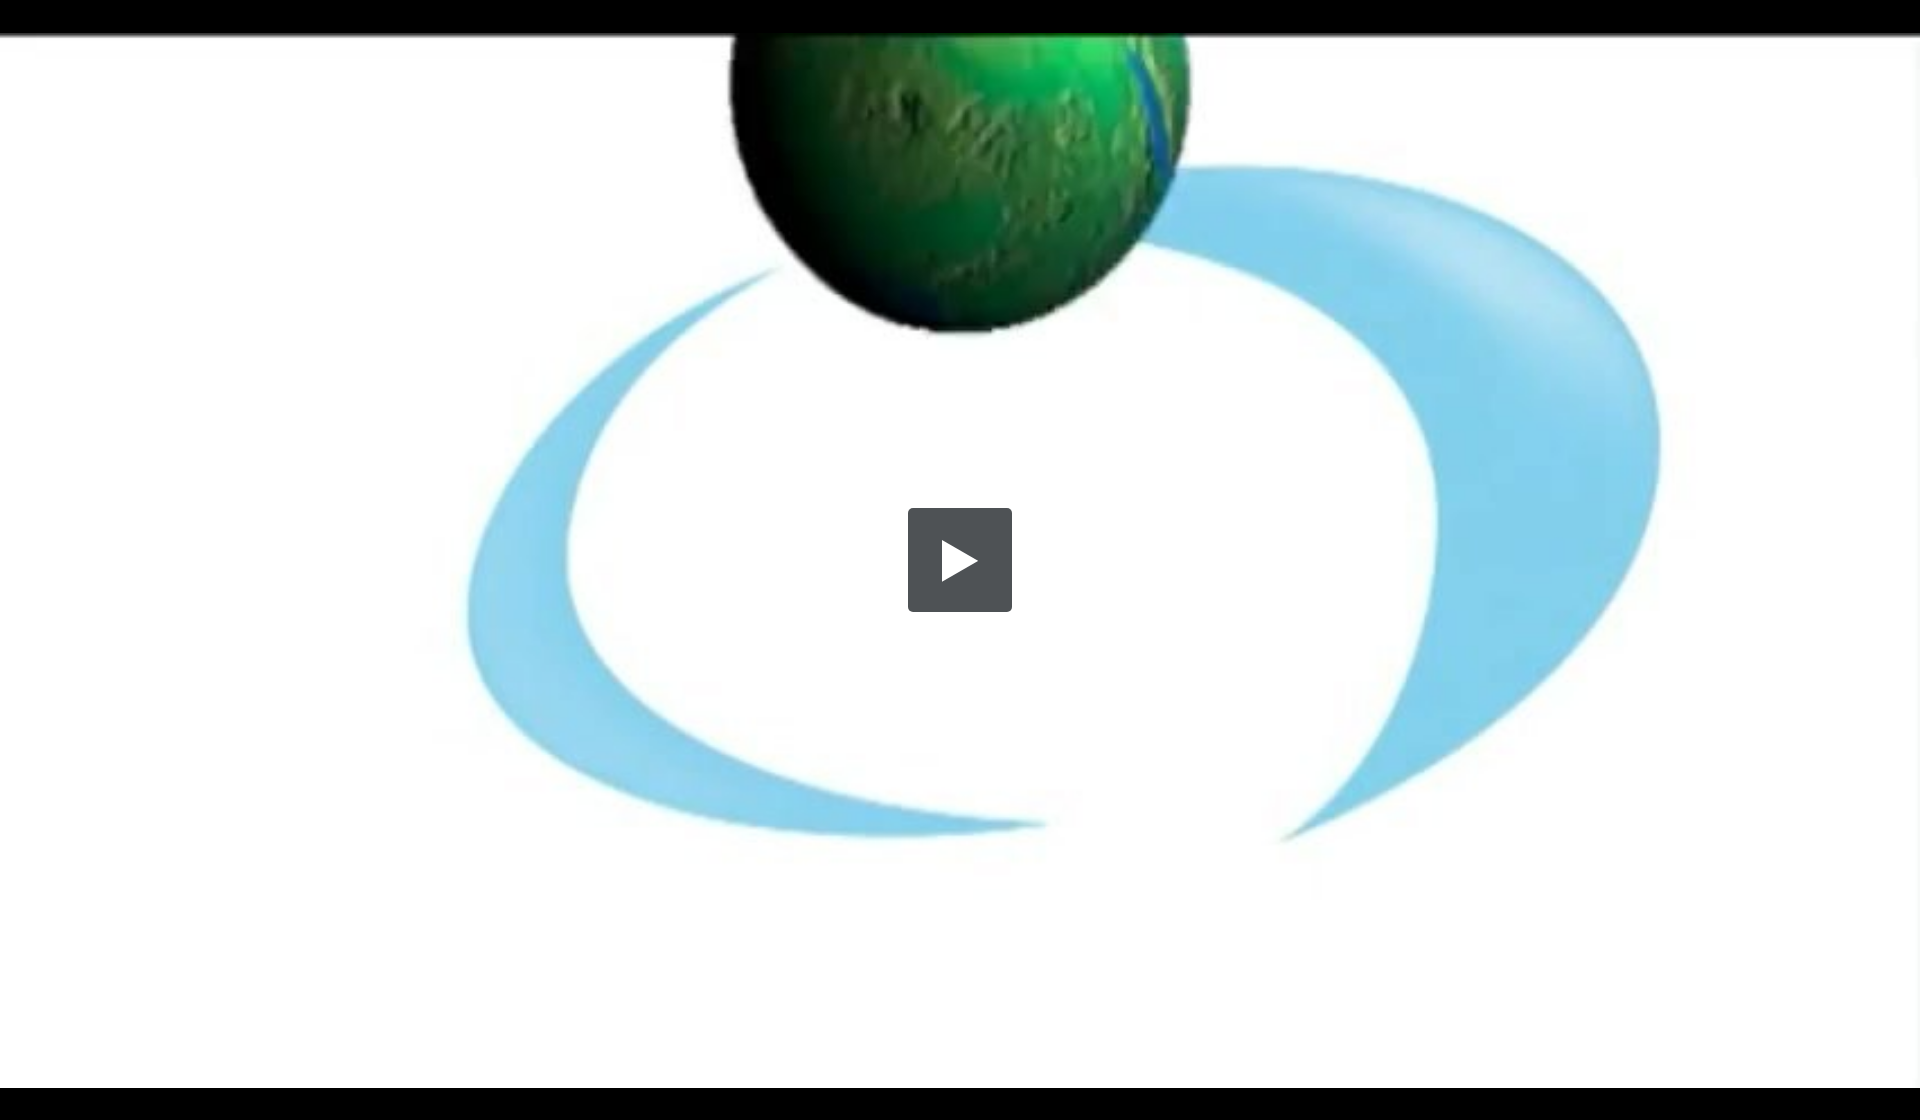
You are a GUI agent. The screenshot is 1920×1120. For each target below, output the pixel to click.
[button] (960, 560)
